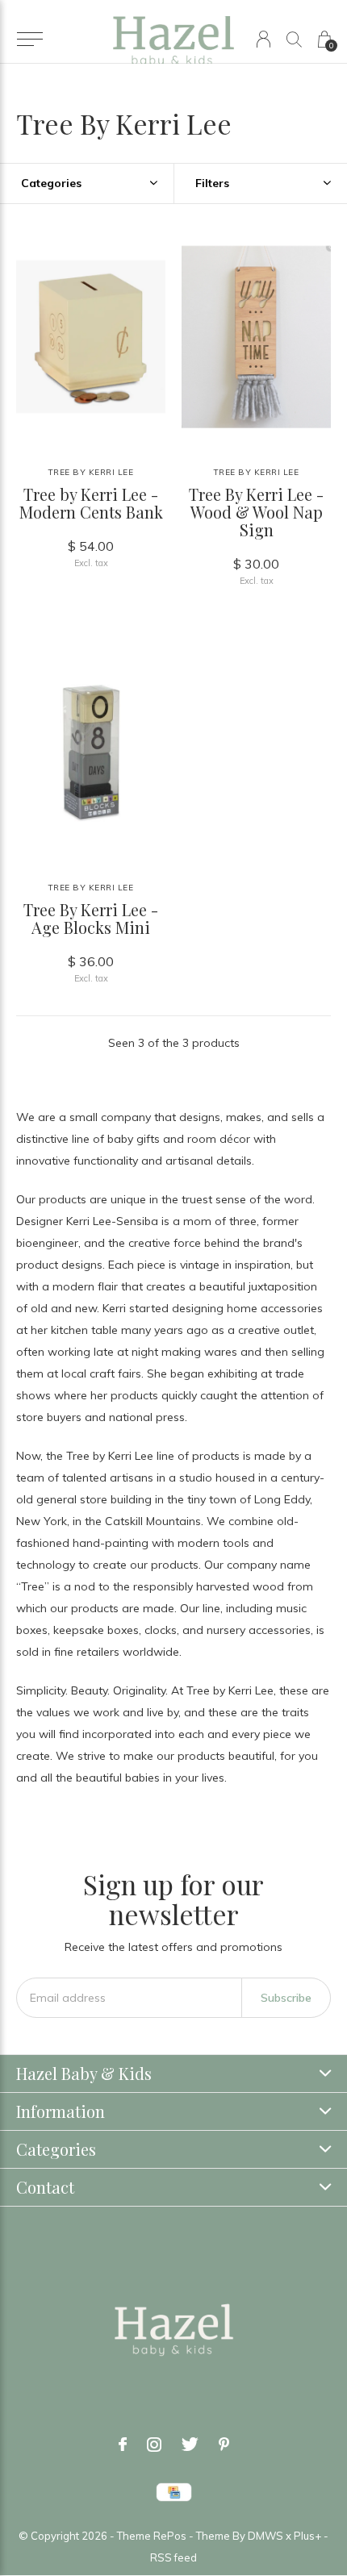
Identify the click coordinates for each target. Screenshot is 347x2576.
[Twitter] (190, 2445)
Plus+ (307, 2536)
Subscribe (286, 1998)
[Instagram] (154, 2445)
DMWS (265, 2536)
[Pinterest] (224, 2445)
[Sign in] (263, 39)
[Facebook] (123, 2445)
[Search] (294, 39)
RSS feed (173, 2557)
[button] (29, 40)
